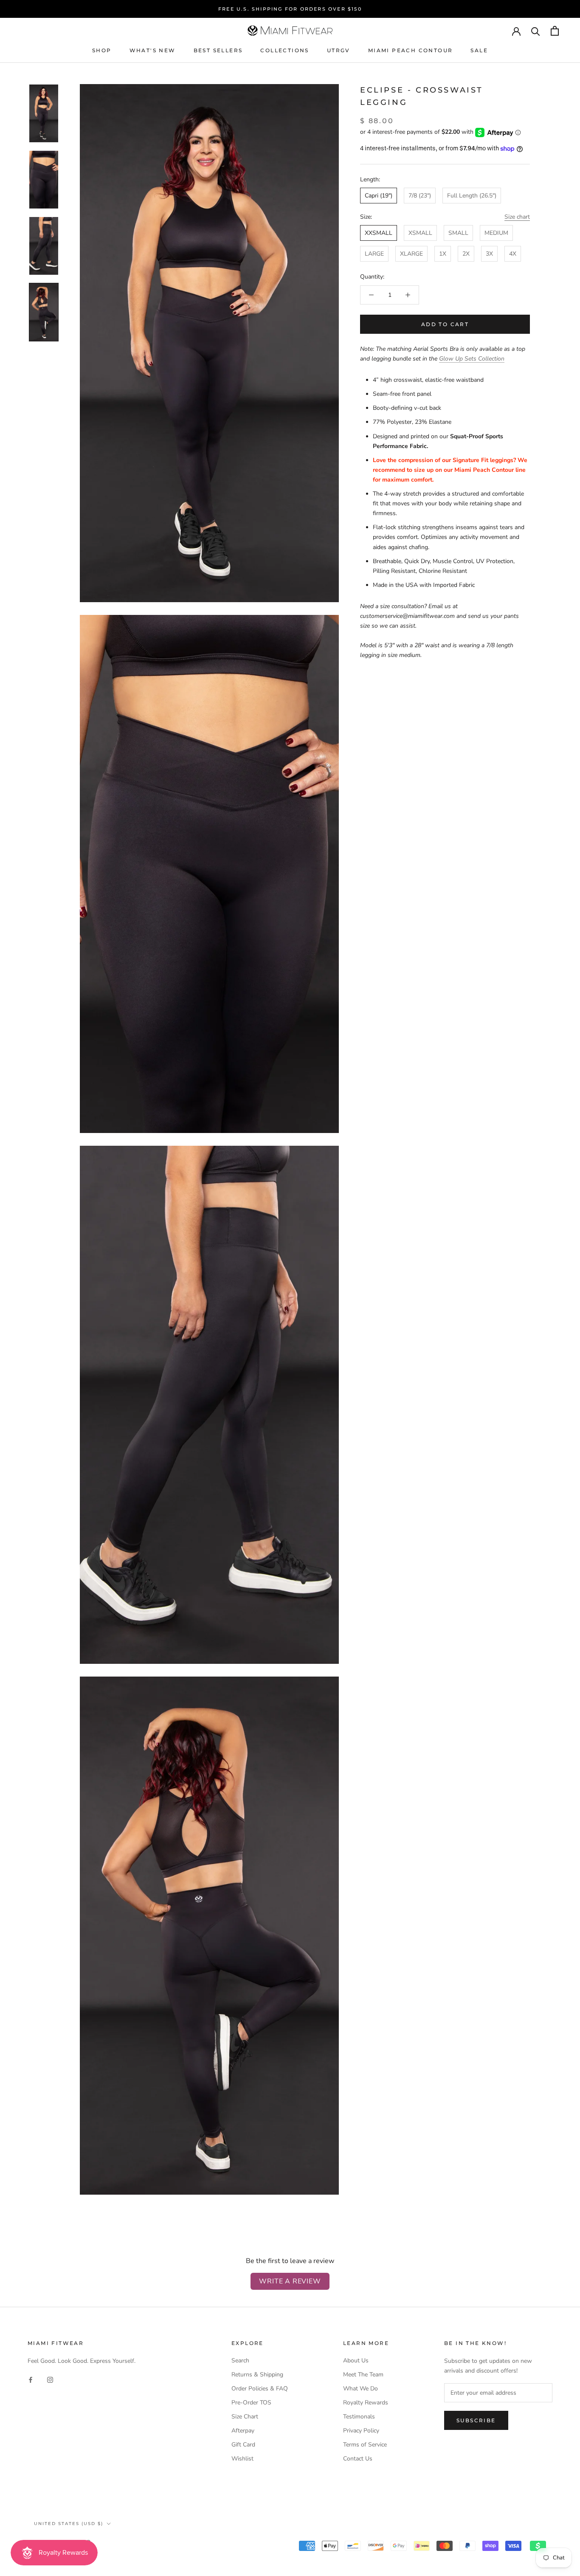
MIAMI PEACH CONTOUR (411, 50)
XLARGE (411, 254)
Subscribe (476, 2420)
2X (466, 254)
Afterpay (243, 2431)
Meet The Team (363, 2374)
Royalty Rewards (366, 2403)
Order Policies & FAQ (260, 2389)
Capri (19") (379, 196)
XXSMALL (379, 233)
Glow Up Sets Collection (472, 359)
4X (513, 254)
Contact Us (358, 2459)
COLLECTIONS (284, 50)
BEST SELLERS (218, 50)
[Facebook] (31, 2379)
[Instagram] (50, 2379)
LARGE (374, 254)
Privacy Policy (361, 2431)
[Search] (536, 31)
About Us (356, 2360)
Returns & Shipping (257, 2374)
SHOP (102, 50)
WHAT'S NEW (153, 50)
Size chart (517, 217)
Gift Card (243, 2445)
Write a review (290, 2281)
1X (443, 254)
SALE (479, 50)
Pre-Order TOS (251, 2403)
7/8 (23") (420, 196)
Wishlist (242, 2459)
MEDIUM (496, 233)
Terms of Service (365, 2445)
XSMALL (420, 233)
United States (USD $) (69, 2524)
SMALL (458, 233)
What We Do (360, 2389)
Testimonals (359, 2417)
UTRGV (339, 50)
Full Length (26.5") (472, 196)
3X (489, 254)
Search (240, 2360)
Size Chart (245, 2417)
